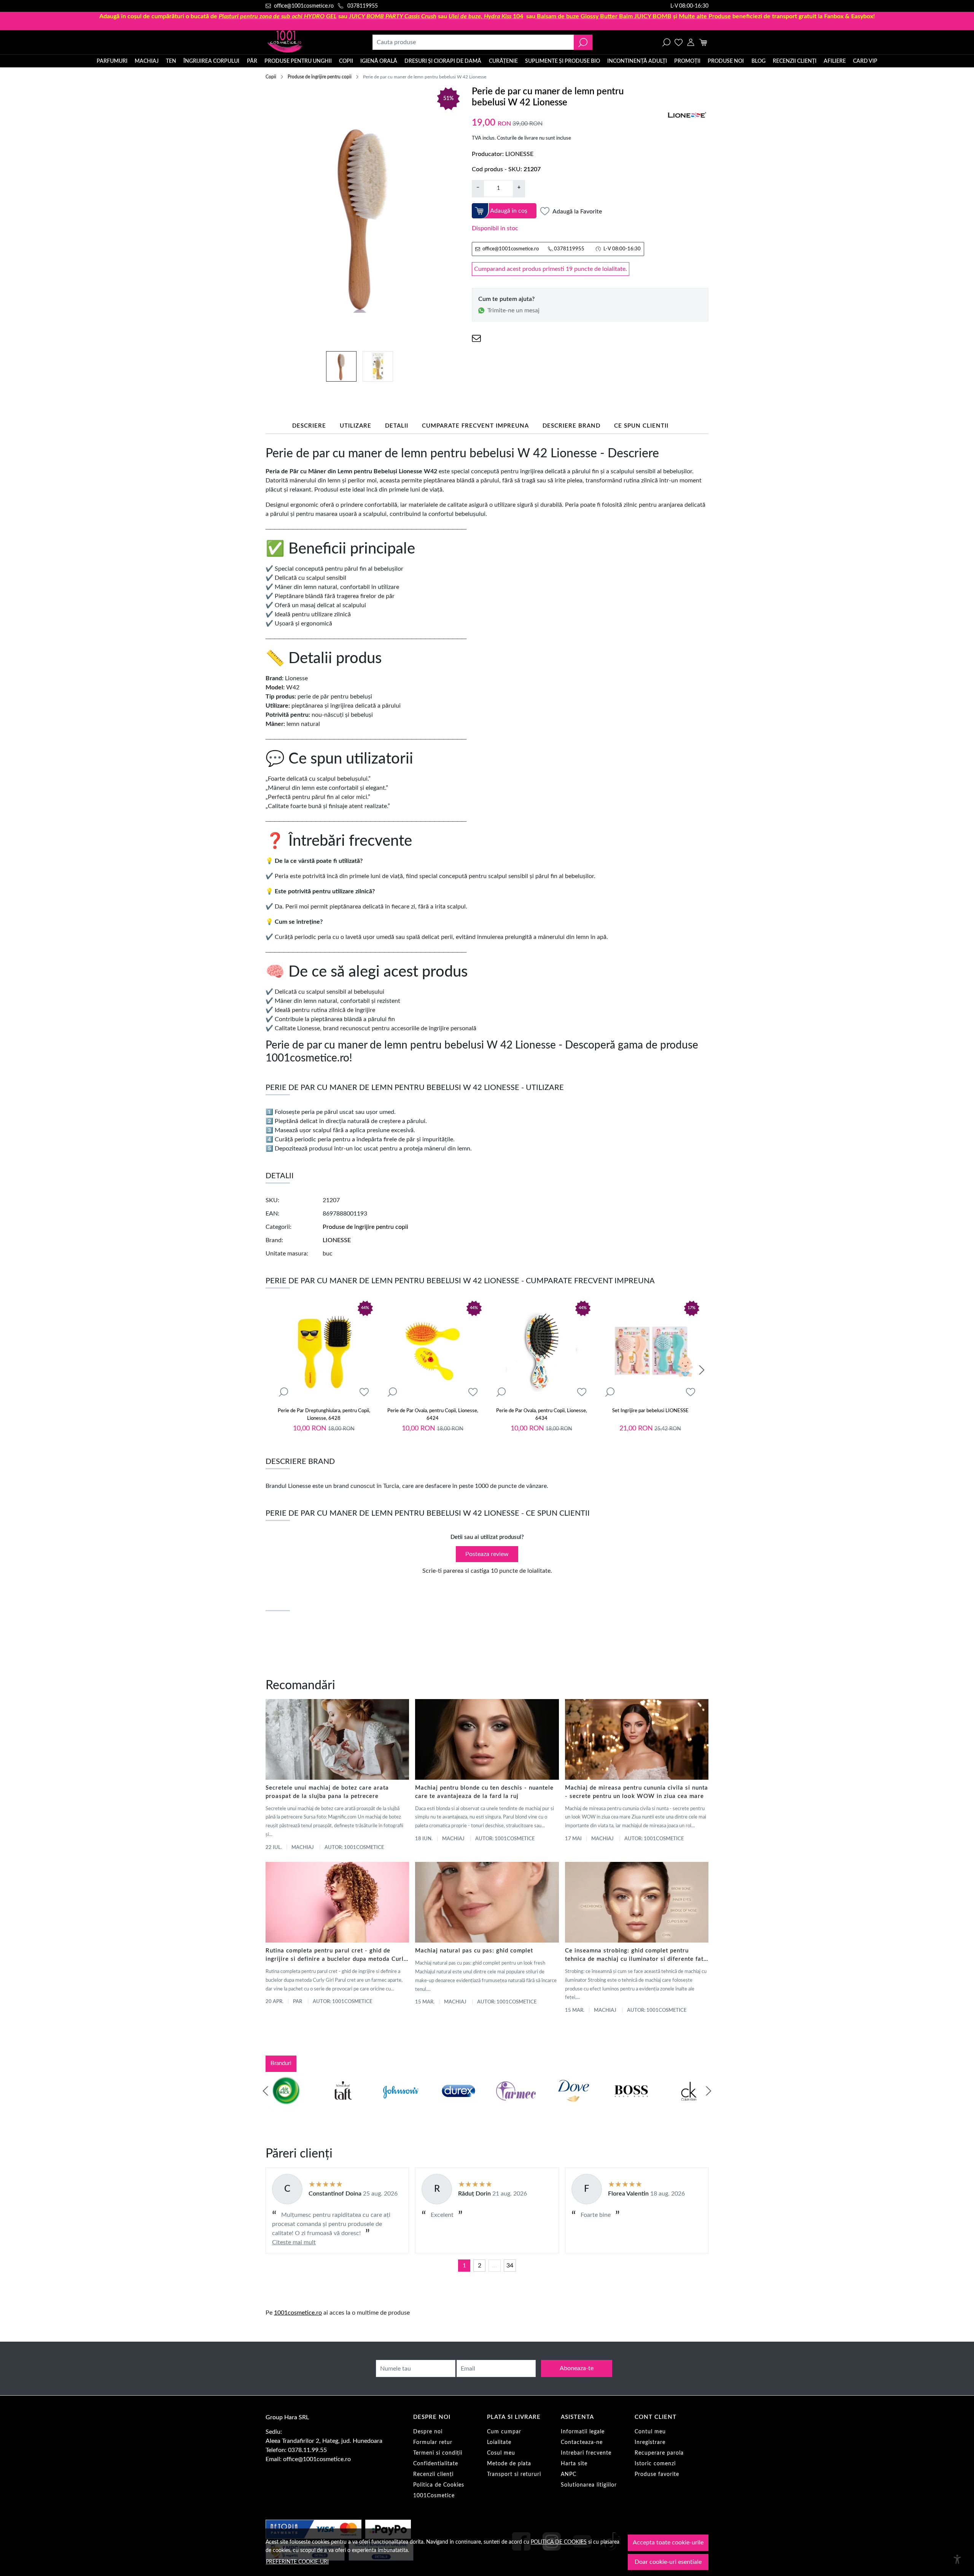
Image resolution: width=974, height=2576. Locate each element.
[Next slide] (702, 1370)
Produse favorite (657, 2474)
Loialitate (499, 2442)
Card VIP (865, 61)
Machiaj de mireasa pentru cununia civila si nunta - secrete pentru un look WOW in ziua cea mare (637, 1792)
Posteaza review (487, 1554)
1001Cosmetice (434, 2496)
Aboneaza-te (577, 2368)
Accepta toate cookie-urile (668, 2543)
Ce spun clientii (641, 426)
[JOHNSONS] (401, 2105)
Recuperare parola (659, 2453)
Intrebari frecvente (586, 2453)
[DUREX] (458, 2105)
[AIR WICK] (285, 2105)
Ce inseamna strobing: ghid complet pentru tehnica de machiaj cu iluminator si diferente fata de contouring (636, 1956)
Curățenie (503, 61)
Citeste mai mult (294, 2242)
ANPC (569, 2474)
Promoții (687, 61)
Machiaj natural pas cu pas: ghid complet (474, 1951)
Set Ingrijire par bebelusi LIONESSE (650, 1411)
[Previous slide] (266, 2091)
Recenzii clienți (795, 61)
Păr (252, 61)
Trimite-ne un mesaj (513, 310)
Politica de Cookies (439, 2485)
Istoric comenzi (655, 2464)
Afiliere (835, 61)
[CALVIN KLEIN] (689, 2105)
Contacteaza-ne (582, 2442)
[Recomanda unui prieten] (476, 338)
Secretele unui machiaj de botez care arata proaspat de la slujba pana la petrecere (327, 1792)
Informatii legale (583, 2432)
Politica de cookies (559, 2542)
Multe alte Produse (705, 16)
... (495, 2266)
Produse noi (726, 61)
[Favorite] (679, 42)
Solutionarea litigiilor (589, 2485)
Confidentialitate (436, 2464)
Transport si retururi (514, 2474)
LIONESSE (519, 154)
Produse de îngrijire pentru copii (320, 77)
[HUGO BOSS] (631, 2105)
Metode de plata (509, 2464)
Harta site (574, 2464)
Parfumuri (112, 61)
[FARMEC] (516, 2105)
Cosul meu (501, 2453)
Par (298, 2002)
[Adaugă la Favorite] (364, 1392)
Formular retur (433, 2442)
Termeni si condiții (438, 2453)
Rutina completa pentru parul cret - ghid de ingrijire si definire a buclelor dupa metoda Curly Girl (336, 1956)
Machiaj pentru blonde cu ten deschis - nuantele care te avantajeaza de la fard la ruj (484, 1792)
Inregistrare (650, 2442)
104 (486, 16)
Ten (171, 61)
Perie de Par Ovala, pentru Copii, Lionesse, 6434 (542, 1415)
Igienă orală (379, 61)
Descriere (309, 426)
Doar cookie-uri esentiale (668, 2562)
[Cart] (703, 42)
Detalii (397, 426)
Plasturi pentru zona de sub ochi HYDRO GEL (278, 16)
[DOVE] (574, 2105)
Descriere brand (571, 426)
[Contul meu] (691, 42)
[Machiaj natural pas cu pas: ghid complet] (487, 1902)
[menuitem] (341, 366)
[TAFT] (343, 2105)
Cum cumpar (504, 2432)
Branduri (281, 2063)
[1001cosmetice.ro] (307, 42)
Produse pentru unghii (298, 61)
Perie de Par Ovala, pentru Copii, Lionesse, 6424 (433, 1415)
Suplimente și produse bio (563, 61)
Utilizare (356, 426)
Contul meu (650, 2432)
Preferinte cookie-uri (297, 2562)
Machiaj (147, 61)
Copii (346, 61)
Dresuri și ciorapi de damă (443, 61)
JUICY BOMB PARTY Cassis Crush (393, 16)
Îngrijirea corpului (211, 61)
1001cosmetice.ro (298, 2313)
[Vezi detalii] (283, 1392)
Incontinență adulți (637, 61)
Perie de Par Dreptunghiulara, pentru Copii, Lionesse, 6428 (324, 1415)
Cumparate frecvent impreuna (475, 426)
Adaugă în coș (509, 211)
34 (510, 2266)
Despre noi (428, 2432)
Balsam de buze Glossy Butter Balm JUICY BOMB (604, 16)
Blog (758, 61)
